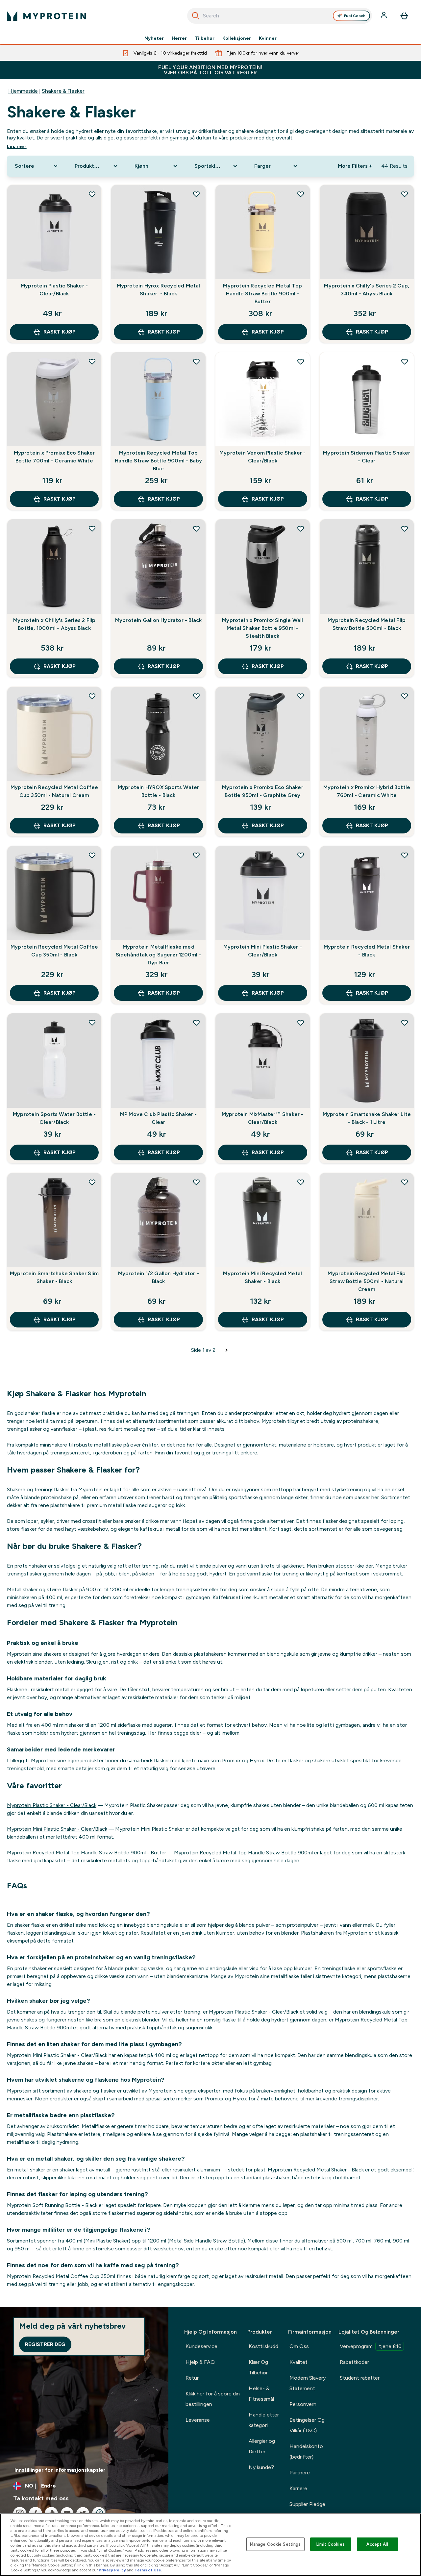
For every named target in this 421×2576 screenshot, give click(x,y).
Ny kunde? (261, 2467)
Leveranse (198, 2420)
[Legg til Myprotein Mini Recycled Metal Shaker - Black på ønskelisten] (301, 1182)
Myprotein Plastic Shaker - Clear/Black (54, 290)
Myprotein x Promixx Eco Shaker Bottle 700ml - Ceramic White (54, 457)
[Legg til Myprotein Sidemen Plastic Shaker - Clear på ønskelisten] (405, 361)
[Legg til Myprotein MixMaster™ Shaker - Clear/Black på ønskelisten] (301, 1023)
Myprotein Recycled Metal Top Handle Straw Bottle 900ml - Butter (262, 294)
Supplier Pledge (307, 2504)
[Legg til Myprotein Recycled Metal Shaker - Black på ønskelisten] (405, 855)
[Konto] (384, 16)
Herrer (179, 38)
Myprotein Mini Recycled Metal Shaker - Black (262, 1277)
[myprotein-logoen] (46, 16)
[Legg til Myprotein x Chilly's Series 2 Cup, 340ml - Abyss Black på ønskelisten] (405, 194)
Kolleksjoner (237, 38)
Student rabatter (360, 2378)
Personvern (303, 2404)
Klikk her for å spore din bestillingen (213, 2399)
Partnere (300, 2473)
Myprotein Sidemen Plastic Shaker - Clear (367, 457)
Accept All (377, 2544)
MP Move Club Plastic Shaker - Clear (159, 1118)
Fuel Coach (355, 16)
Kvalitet (298, 2362)
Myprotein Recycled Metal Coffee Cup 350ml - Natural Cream (54, 791)
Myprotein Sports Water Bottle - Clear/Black (54, 1118)
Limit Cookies (331, 2544)
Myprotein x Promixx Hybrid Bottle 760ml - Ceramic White (367, 791)
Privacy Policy (112, 2570)
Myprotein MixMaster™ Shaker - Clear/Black (263, 1118)
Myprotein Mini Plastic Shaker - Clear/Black (263, 951)
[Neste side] (227, 1350)
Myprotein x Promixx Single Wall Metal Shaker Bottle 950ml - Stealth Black (262, 628)
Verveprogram (371, 2346)
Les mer (17, 146)
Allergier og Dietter (262, 2446)
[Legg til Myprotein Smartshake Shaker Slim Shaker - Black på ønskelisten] (92, 1182)
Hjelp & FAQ (200, 2362)
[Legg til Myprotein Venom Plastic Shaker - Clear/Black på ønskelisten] (301, 361)
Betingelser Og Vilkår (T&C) (307, 2425)
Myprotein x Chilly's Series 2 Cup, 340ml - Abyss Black (367, 290)
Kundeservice (201, 2346)
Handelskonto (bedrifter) (306, 2452)
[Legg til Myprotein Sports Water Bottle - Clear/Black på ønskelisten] (92, 1023)
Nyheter (154, 38)
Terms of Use (148, 2570)
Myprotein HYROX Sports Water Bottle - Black (159, 791)
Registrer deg (45, 2344)
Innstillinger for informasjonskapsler (60, 2470)
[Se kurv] (404, 16)
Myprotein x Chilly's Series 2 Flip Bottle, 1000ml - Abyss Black (54, 624)
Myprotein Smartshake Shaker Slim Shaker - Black (54, 1277)
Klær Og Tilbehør (258, 2367)
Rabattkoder (354, 2362)
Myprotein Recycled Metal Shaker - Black (367, 951)
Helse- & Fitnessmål (261, 2394)
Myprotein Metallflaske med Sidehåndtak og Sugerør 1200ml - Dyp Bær (159, 955)
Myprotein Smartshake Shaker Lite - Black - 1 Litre (367, 1118)
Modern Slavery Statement (308, 2383)
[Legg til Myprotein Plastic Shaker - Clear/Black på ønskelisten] (92, 194)
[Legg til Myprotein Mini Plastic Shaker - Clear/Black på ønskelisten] (301, 855)
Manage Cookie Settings (275, 2544)
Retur (192, 2378)
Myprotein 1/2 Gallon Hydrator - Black (159, 1277)
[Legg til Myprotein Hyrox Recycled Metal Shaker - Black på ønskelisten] (196, 194)
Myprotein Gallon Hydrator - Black (159, 620)
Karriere (298, 2488)
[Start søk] (196, 16)
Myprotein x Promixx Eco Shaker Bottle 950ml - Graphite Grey (263, 791)
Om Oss (299, 2346)
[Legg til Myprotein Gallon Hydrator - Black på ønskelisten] (196, 529)
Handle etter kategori (264, 2420)
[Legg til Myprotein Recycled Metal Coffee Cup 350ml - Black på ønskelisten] (92, 855)
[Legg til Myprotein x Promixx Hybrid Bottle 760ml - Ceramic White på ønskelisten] (405, 696)
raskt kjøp (60, 332)
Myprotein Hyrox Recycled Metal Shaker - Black (159, 290)
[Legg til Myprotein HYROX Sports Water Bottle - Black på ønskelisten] (196, 696)
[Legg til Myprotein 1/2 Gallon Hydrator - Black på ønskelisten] (196, 1182)
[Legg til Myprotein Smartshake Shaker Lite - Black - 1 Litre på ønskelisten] (405, 1023)
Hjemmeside (23, 91)
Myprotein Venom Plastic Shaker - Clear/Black (262, 457)
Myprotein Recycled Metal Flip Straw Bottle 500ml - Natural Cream (367, 1281)
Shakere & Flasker (63, 91)
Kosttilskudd (263, 2346)
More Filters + (355, 166)
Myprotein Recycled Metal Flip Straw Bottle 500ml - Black (367, 624)
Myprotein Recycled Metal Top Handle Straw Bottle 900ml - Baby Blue (158, 461)
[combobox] (280, 16)
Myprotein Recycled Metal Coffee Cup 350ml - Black (54, 951)
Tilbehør (205, 38)
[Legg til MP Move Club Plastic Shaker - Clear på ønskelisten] (196, 1023)
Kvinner (268, 38)
